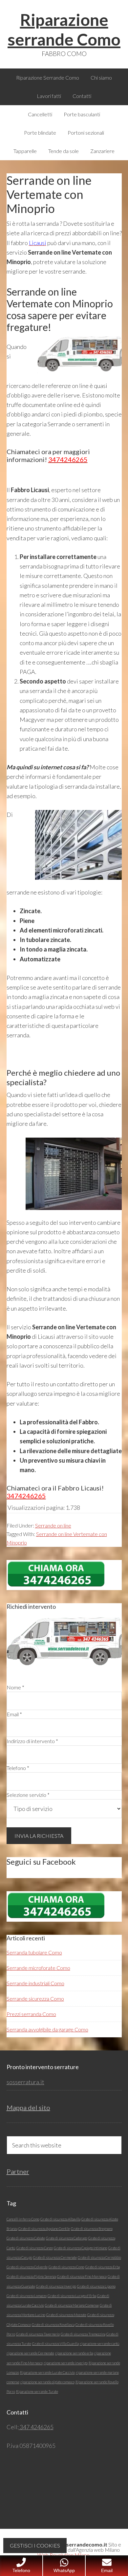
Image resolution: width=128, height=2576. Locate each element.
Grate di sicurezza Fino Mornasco (82, 2276)
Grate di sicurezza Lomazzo (27, 2296)
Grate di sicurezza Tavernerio (38, 2334)
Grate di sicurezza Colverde (27, 2267)
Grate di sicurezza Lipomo (96, 2286)
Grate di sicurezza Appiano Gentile (44, 2229)
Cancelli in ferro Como (23, 2219)
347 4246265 (36, 2427)
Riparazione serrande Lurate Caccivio (47, 2372)
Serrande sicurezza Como (35, 1999)
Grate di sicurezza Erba (103, 2267)
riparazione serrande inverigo (66, 2363)
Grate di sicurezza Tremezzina (83, 2334)
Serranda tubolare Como (34, 1952)
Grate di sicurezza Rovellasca (53, 2325)
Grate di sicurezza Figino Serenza (31, 2276)
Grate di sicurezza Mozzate (66, 2315)
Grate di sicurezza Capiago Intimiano (81, 2248)
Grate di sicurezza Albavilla (60, 2219)
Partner (18, 2171)
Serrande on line (53, 1525)
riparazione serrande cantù (100, 2344)
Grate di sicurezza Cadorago (67, 2238)
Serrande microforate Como (38, 1968)
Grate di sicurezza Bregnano (92, 2229)
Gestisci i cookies (35, 2545)
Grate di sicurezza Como (66, 2267)
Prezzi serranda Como (31, 2014)
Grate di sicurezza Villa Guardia (55, 2344)
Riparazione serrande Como (64, 29)
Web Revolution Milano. (64, 2555)
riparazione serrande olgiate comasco (47, 2382)
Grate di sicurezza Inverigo (56, 2286)
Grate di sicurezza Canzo (35, 2248)
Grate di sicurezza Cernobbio (99, 2257)
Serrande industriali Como (35, 1983)
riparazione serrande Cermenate (30, 2353)
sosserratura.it (25, 2082)
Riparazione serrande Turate (37, 2391)
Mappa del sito (28, 2107)
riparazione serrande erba (74, 2353)
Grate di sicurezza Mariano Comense (72, 2305)
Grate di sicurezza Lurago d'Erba (72, 2296)
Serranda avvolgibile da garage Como (47, 2029)
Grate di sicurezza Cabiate (26, 2238)
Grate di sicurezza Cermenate (55, 2257)
